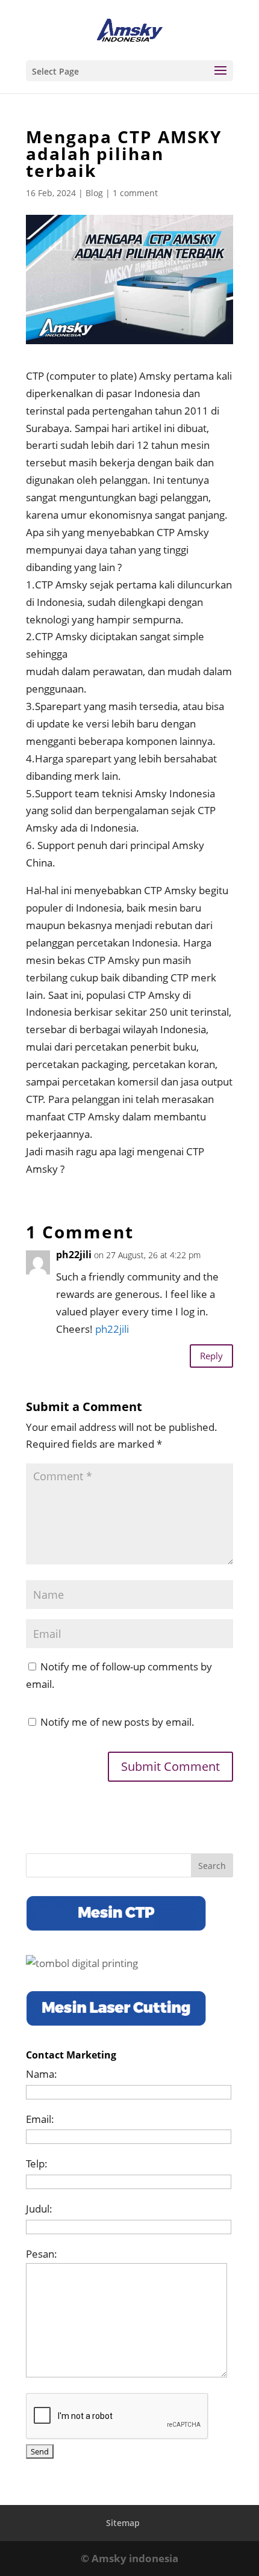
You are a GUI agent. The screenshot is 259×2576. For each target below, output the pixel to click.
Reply (211, 1356)
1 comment (135, 193)
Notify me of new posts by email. (117, 1722)
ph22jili (112, 1329)
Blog (94, 193)
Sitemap (123, 2523)
